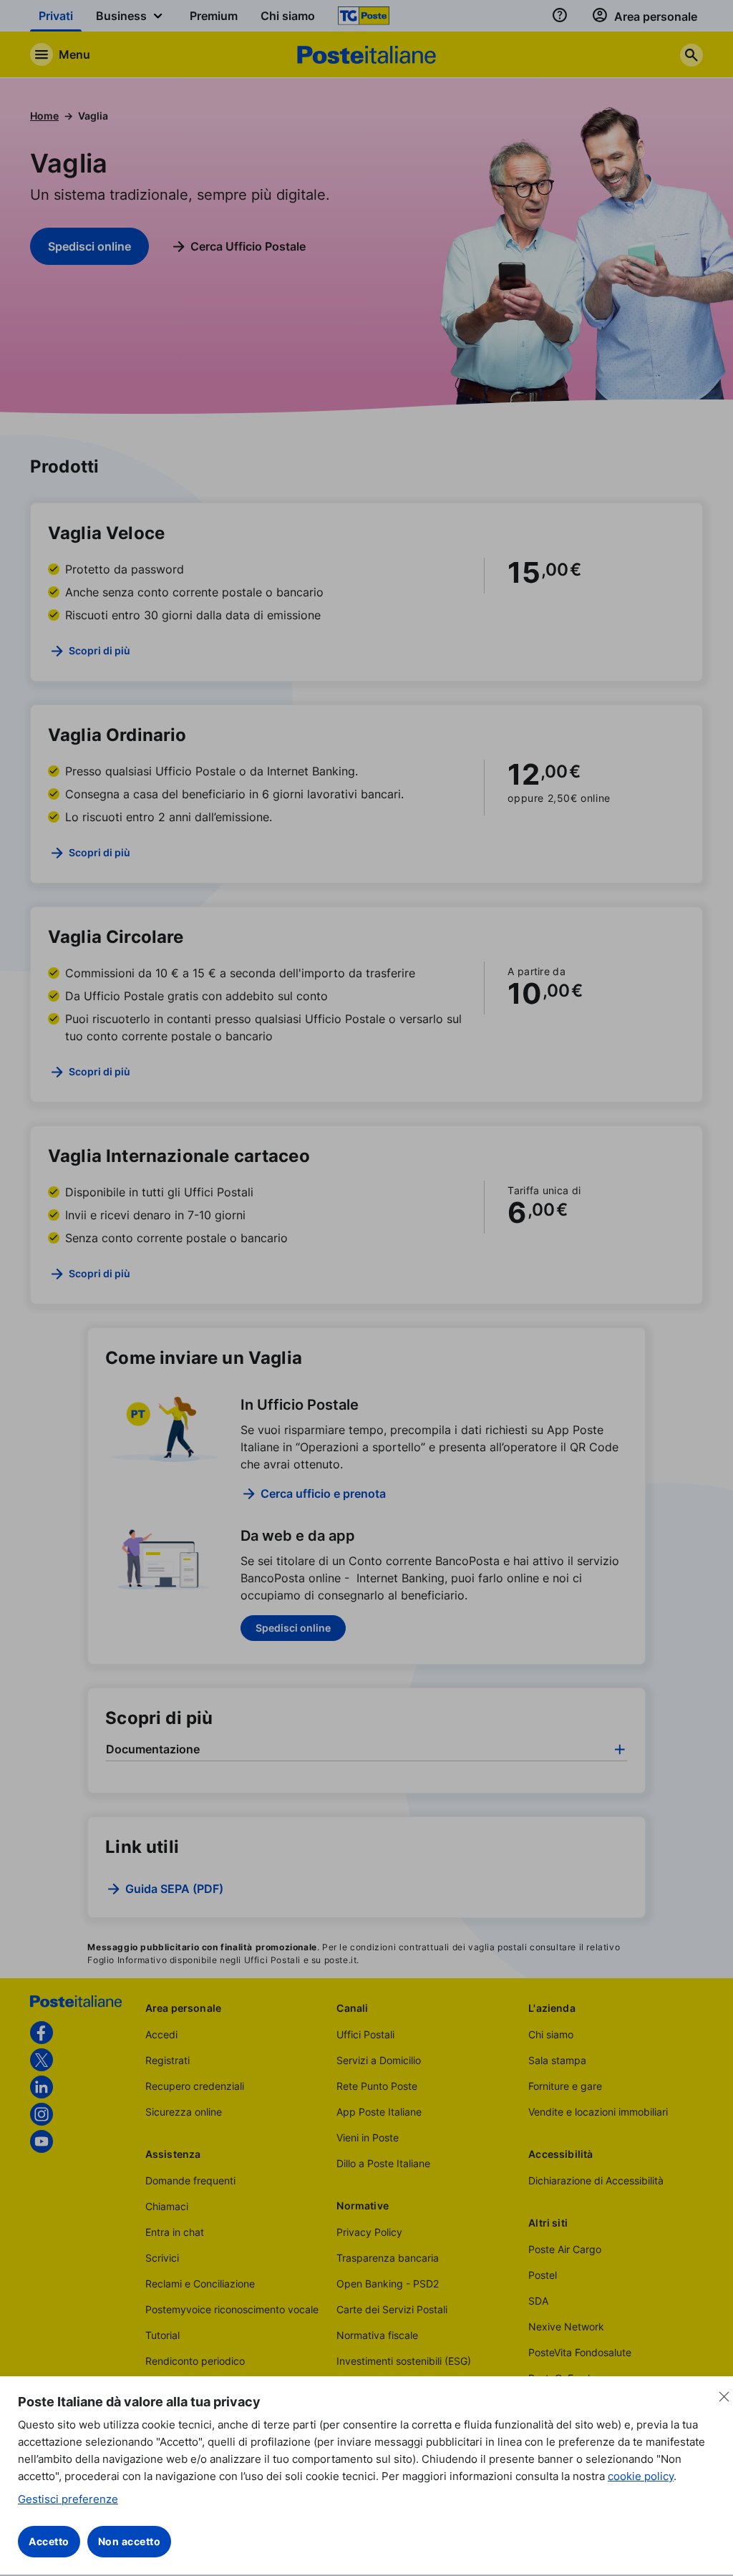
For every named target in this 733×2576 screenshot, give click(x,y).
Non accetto (130, 2541)
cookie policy (641, 2476)
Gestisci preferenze (68, 2499)
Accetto (49, 2541)
